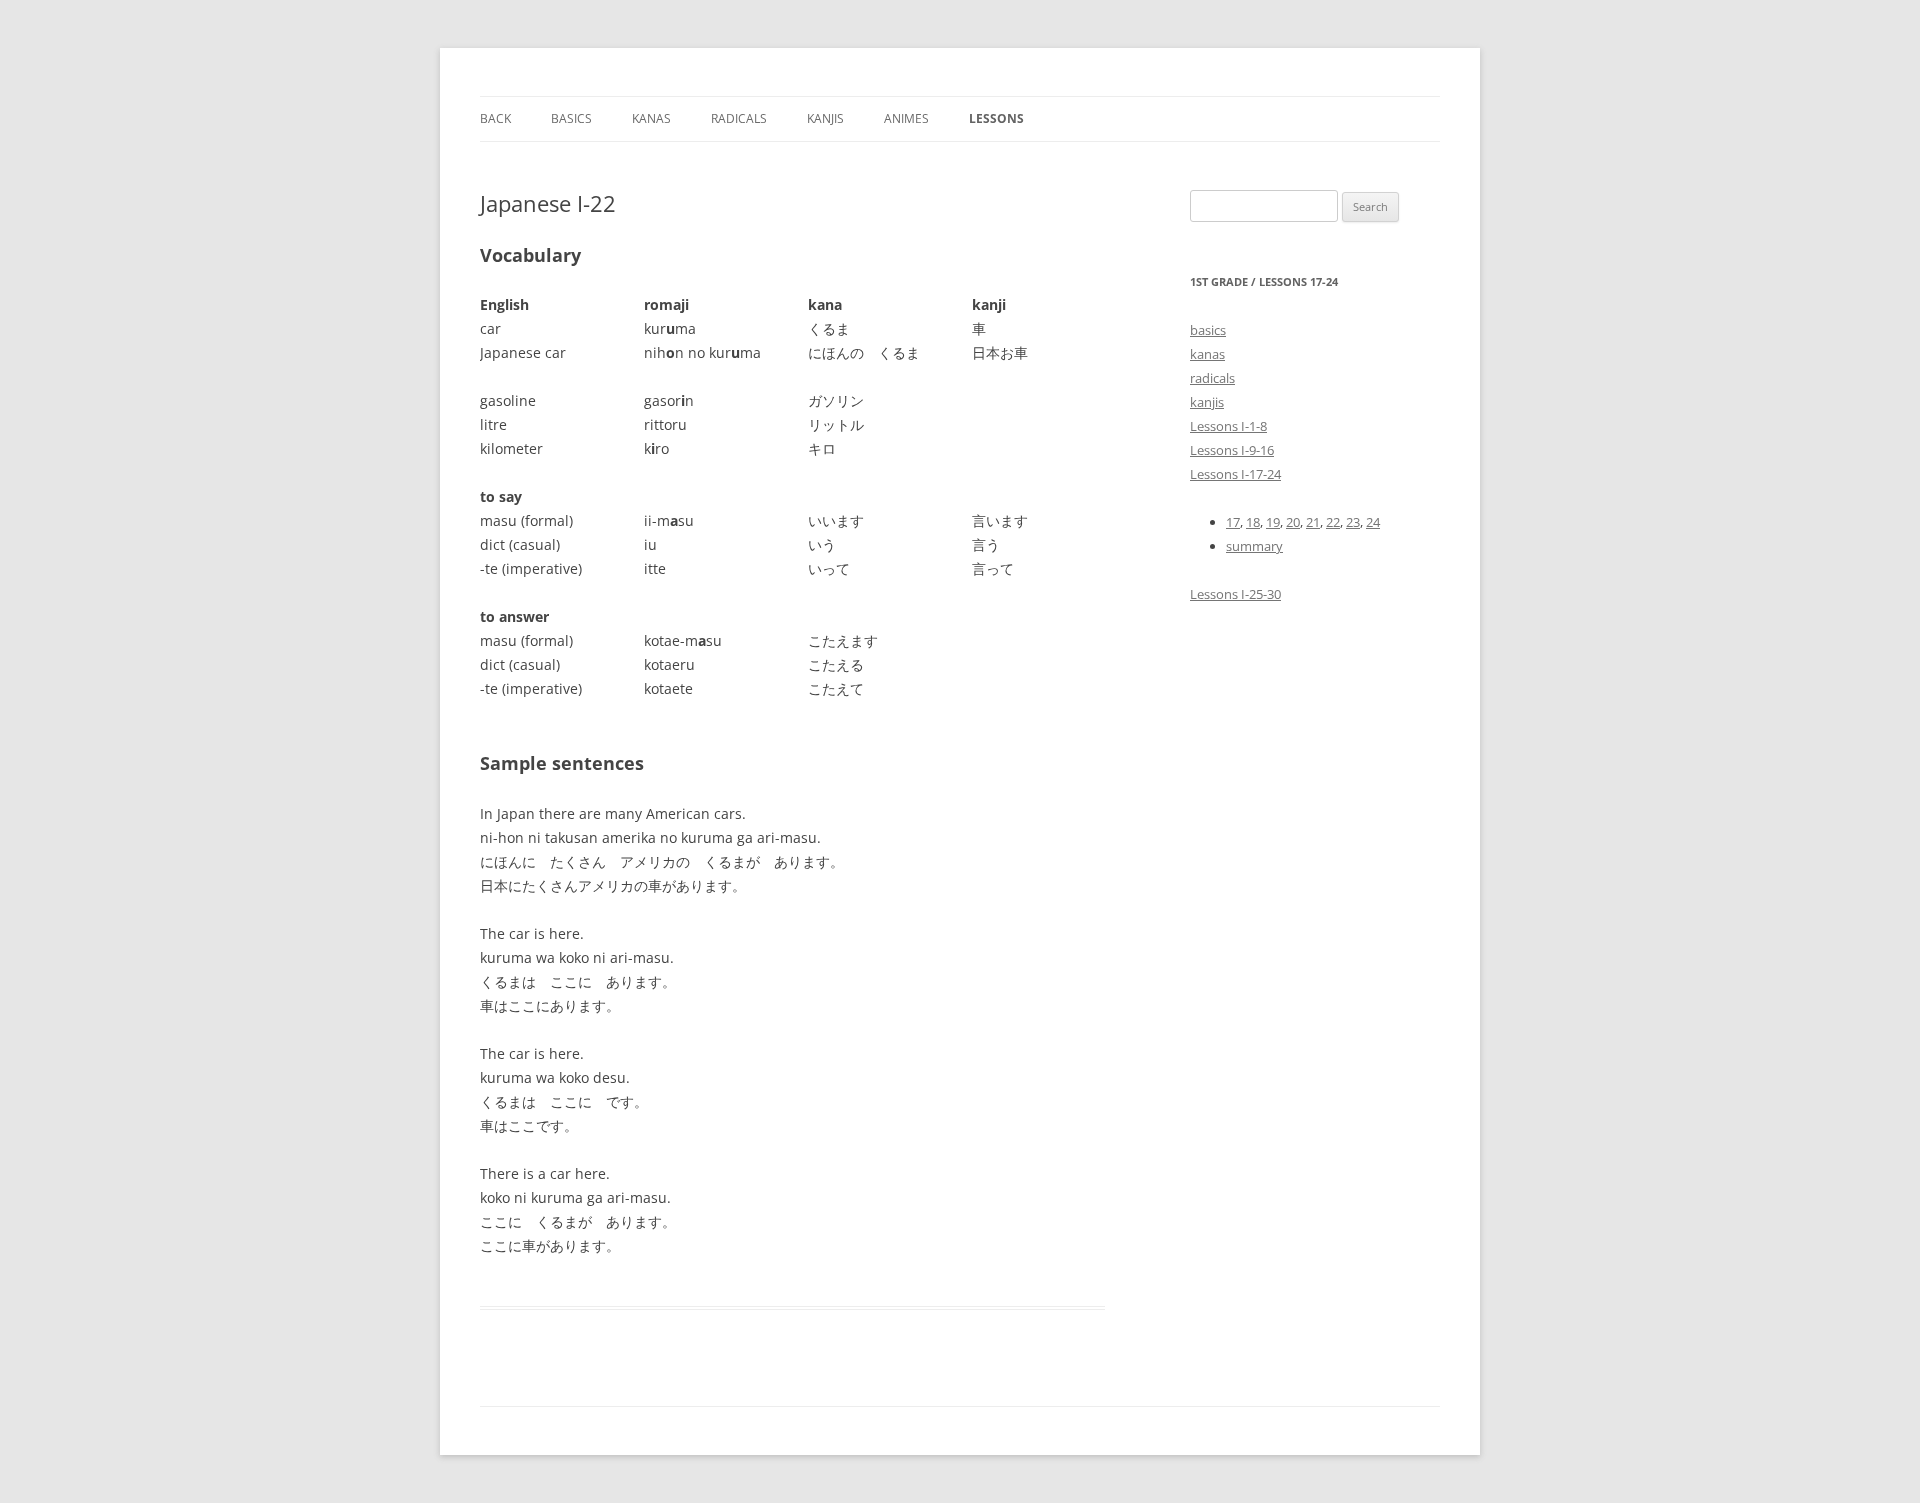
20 (1293, 522)
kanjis (825, 118)
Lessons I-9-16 (1232, 450)
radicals (1212, 378)
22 (1333, 522)
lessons (996, 118)
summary (1254, 546)
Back (495, 118)
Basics (571, 118)
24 (1373, 522)
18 (1253, 522)
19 (1273, 522)
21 (1313, 522)
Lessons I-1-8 (1228, 426)
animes (906, 118)
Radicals (739, 118)
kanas (651, 118)
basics (1208, 330)
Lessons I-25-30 (1235, 594)
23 (1353, 522)
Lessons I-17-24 (1235, 474)
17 (1233, 522)
